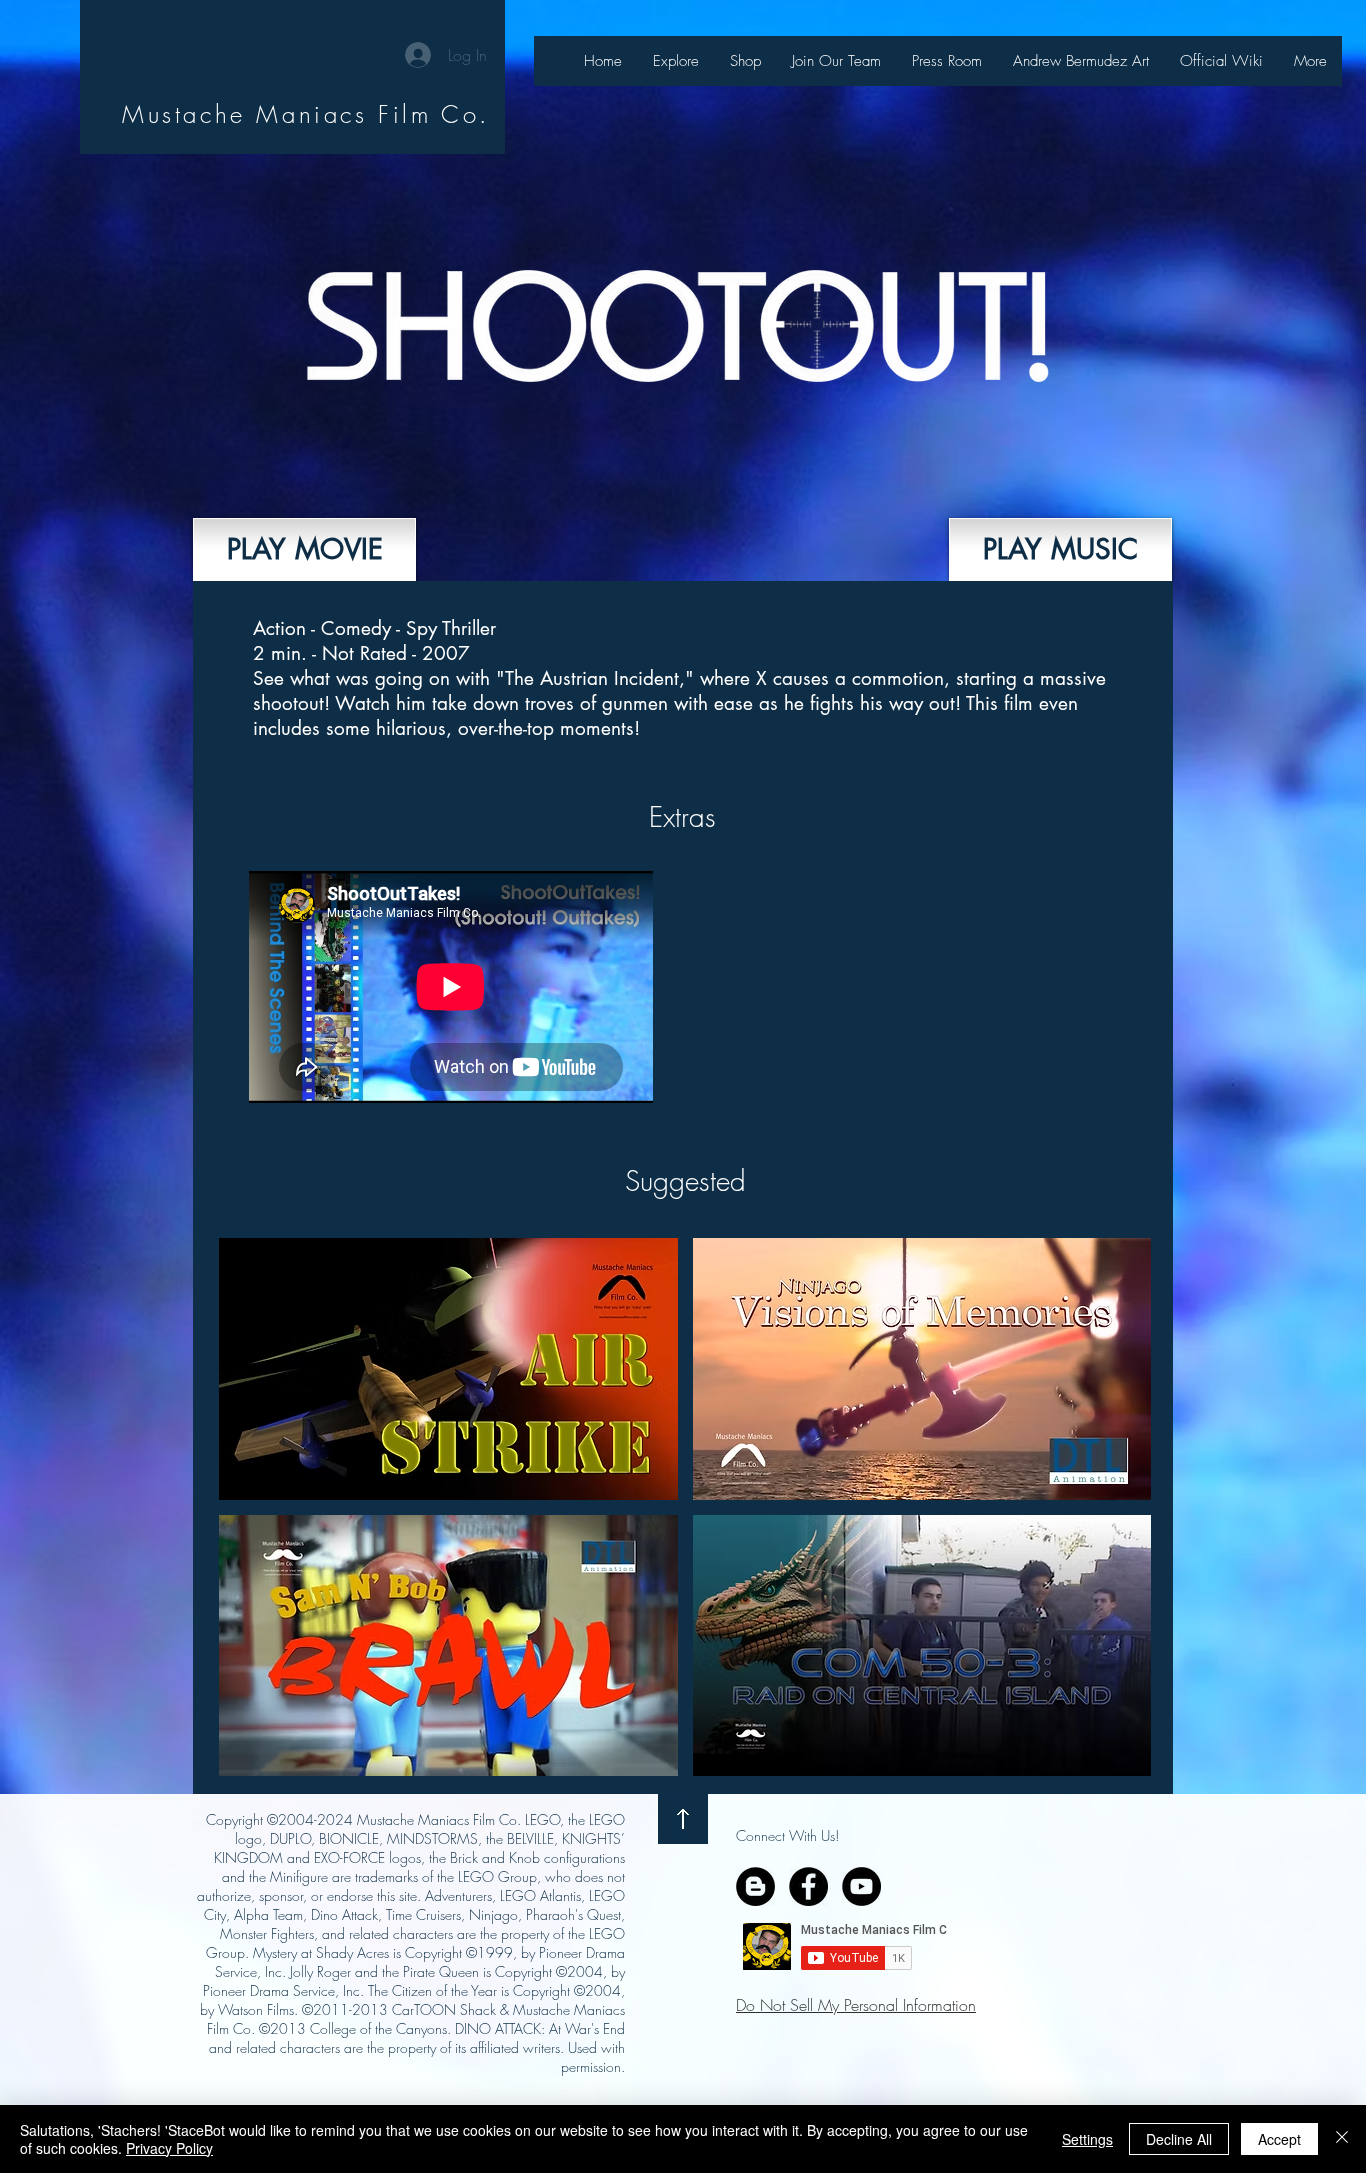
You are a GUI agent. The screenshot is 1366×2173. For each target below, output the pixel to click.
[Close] (1342, 2139)
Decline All (1179, 2139)
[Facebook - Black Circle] (808, 1886)
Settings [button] (1087, 2139)
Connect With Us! (787, 1835)
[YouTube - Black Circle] (861, 1886)
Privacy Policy (169, 2148)
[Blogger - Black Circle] (755, 1886)
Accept (1279, 2139)
